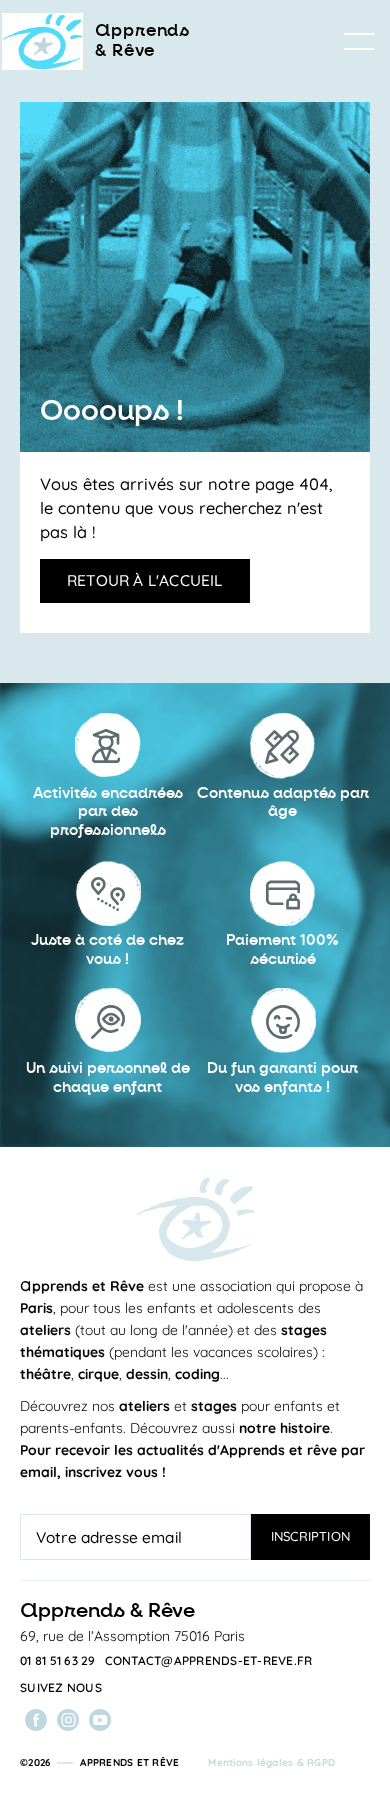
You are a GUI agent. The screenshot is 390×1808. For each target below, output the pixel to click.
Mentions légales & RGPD (271, 1762)
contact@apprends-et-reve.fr (209, 1661)
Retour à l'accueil (145, 580)
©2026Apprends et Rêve (99, 1762)
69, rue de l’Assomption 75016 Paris (132, 1636)
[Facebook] (36, 1720)
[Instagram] (68, 1720)
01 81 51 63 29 (58, 1661)
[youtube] (100, 1720)
